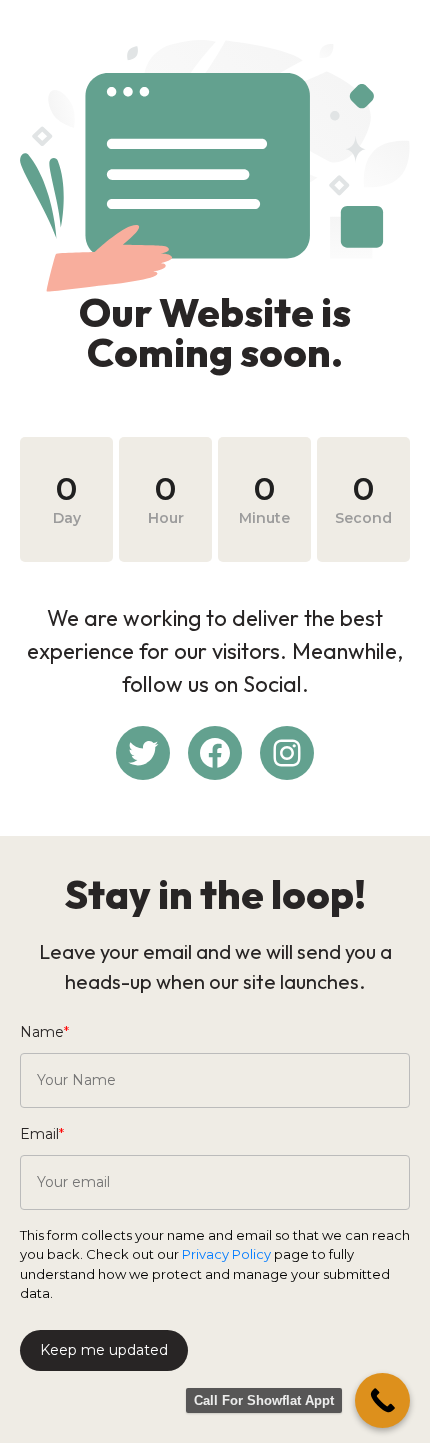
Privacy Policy (226, 1254)
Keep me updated (104, 1350)
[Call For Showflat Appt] (382, 1400)
